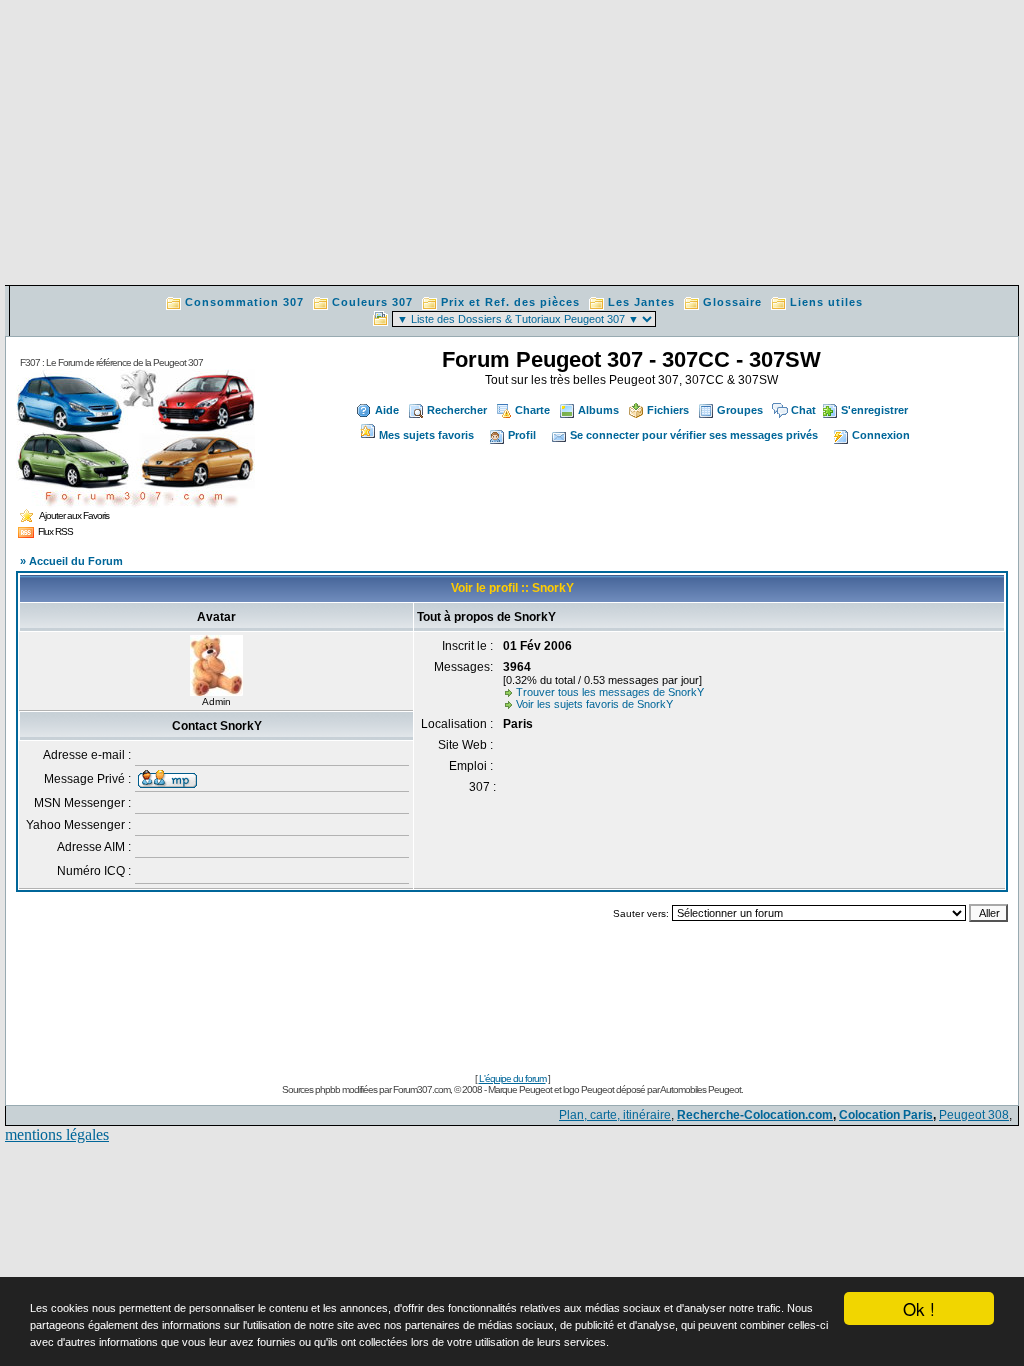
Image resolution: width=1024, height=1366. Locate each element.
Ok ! (919, 1308)
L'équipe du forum (512, 1078)
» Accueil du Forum (71, 561)
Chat (803, 410)
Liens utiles (826, 302)
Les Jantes (641, 302)
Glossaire (732, 302)
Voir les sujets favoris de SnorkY (594, 704)
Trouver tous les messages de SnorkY (610, 692)
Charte (532, 410)
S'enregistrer (874, 410)
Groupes (740, 410)
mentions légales (57, 1134)
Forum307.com (421, 1089)
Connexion (881, 435)
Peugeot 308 (974, 1115)
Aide (387, 410)
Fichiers (668, 410)
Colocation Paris (886, 1115)
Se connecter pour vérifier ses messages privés (694, 435)
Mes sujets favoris (426, 435)
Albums (598, 410)
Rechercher (457, 410)
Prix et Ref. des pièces (510, 302)
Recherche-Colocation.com (755, 1115)
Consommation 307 (244, 302)
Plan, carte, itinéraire (615, 1115)
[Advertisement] (512, 145)
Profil (522, 435)
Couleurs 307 (372, 302)
